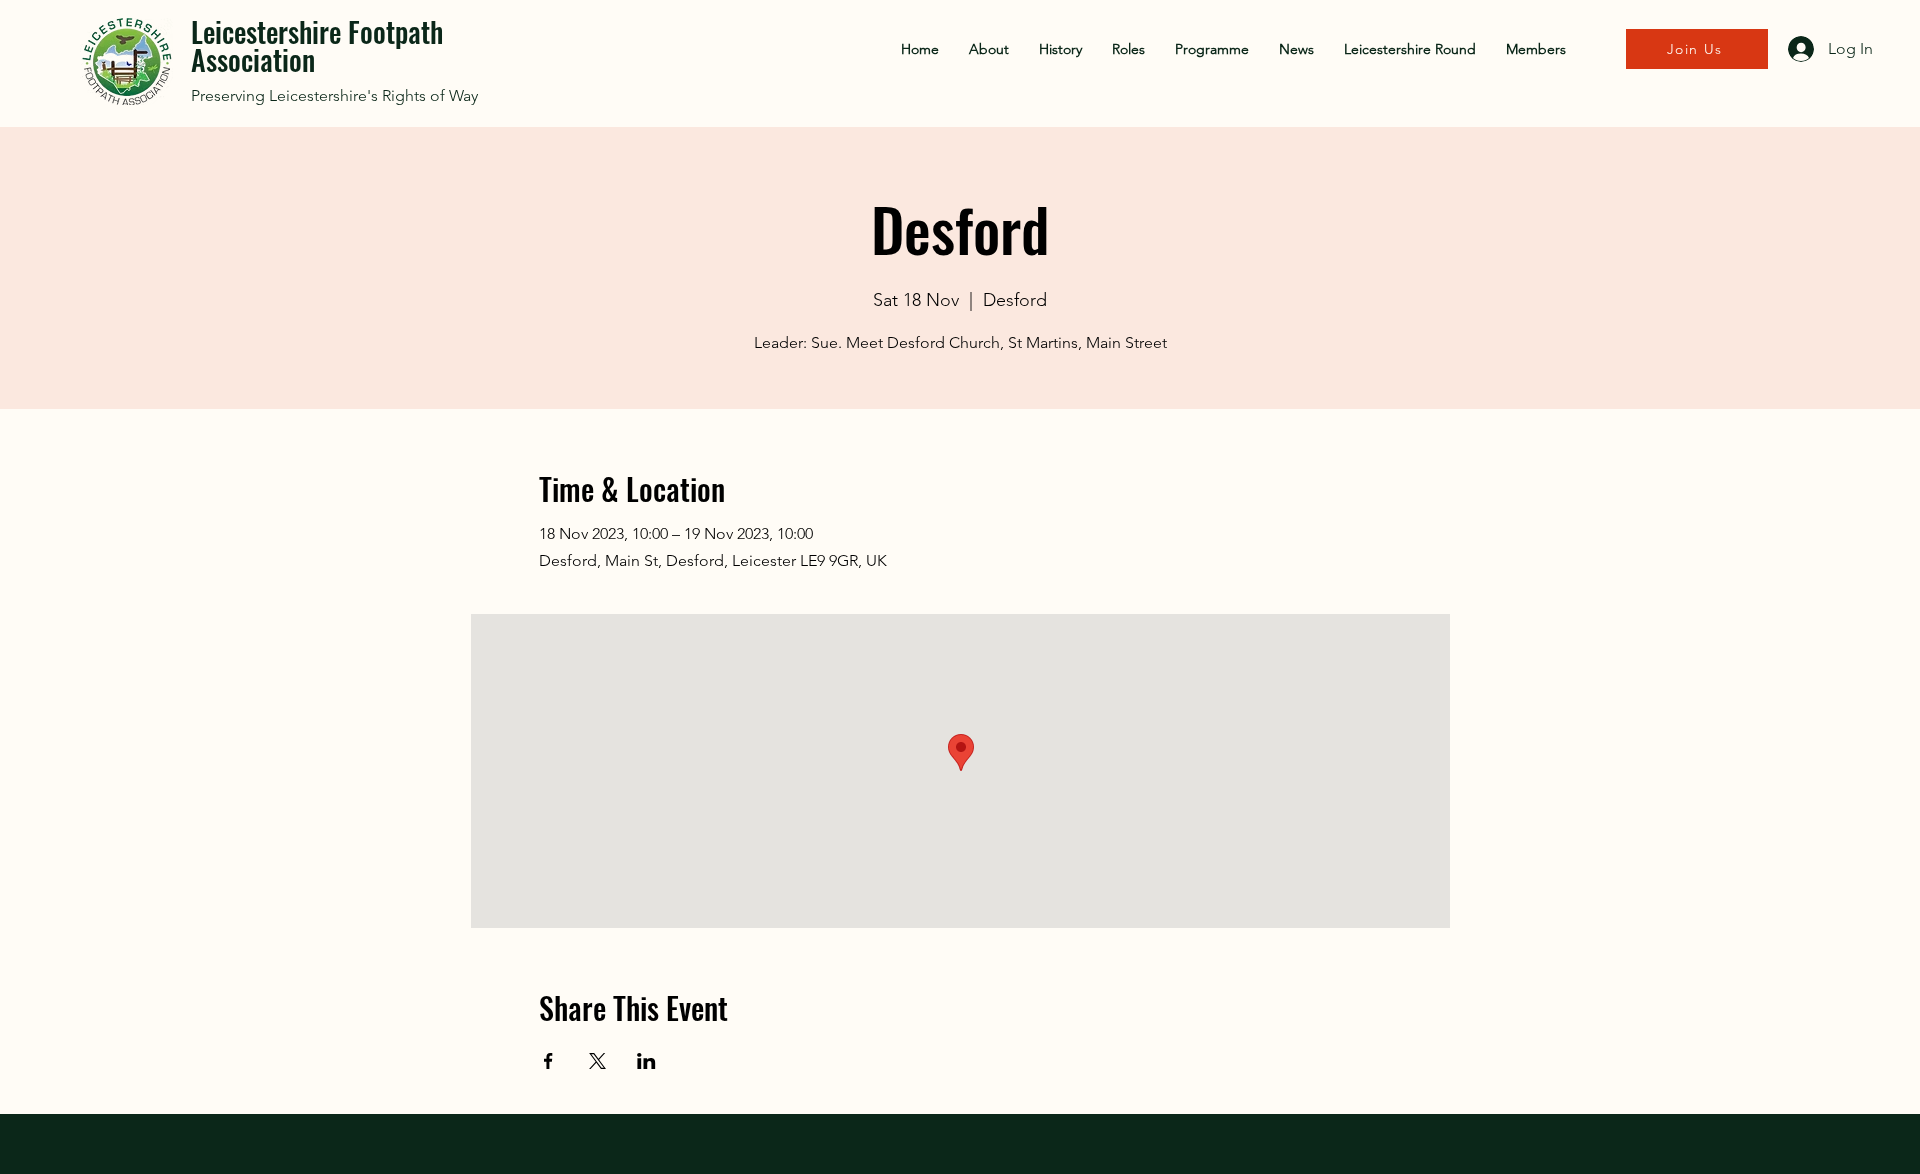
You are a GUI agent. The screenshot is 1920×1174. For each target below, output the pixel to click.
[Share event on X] (597, 1061)
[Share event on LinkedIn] (646, 1061)
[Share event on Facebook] (548, 1061)
